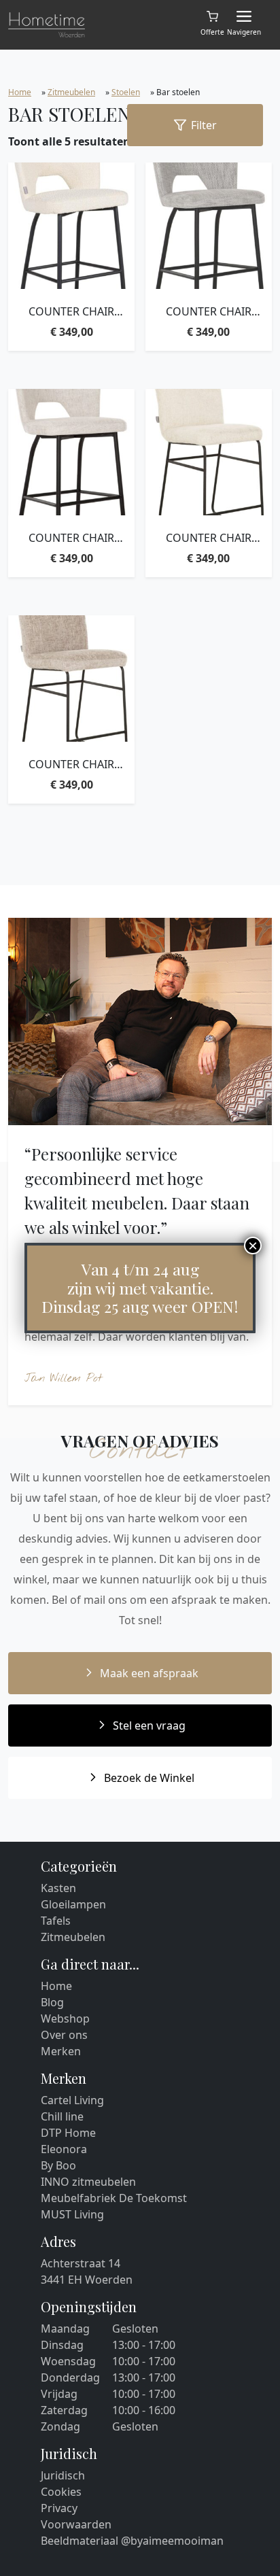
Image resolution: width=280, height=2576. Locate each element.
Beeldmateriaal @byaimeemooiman (132, 2541)
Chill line (62, 2116)
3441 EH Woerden (87, 2280)
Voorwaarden (76, 2524)
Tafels (56, 1921)
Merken (61, 2051)
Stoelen (126, 92)
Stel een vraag (149, 1725)
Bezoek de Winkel (149, 1778)
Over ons (64, 2035)
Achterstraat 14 (81, 2263)
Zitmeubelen (71, 92)
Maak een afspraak (149, 1673)
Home (20, 92)
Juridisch (63, 2475)
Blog (52, 2002)
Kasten (58, 1888)
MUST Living (72, 2214)
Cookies (61, 2492)
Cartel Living (72, 2100)
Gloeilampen (73, 1904)
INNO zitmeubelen (88, 2182)
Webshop (65, 2019)
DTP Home (68, 2133)
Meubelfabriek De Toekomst (114, 2198)
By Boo (58, 2165)
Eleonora (64, 2149)
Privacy (59, 2508)
